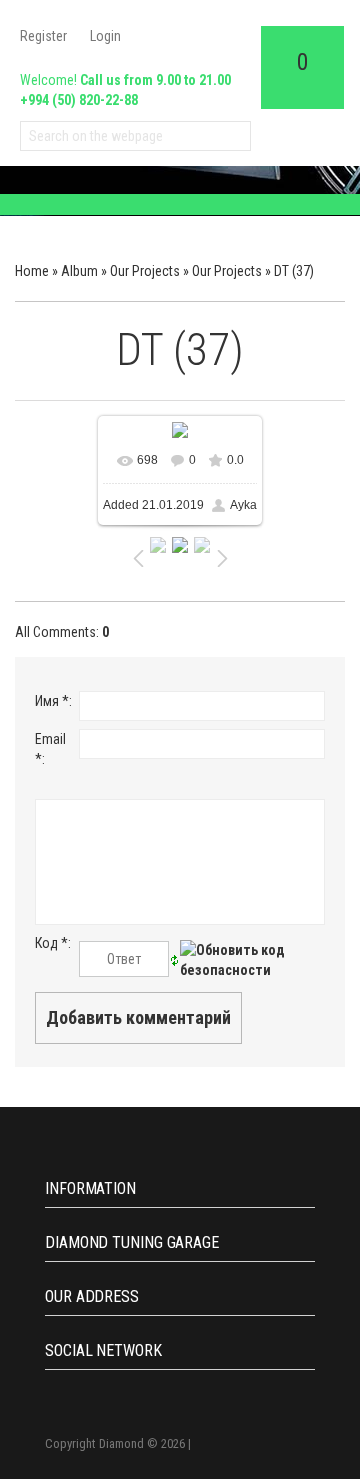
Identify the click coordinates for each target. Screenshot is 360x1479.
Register (43, 36)
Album (79, 271)
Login (105, 36)
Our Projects (145, 271)
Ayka (243, 505)
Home (32, 271)
